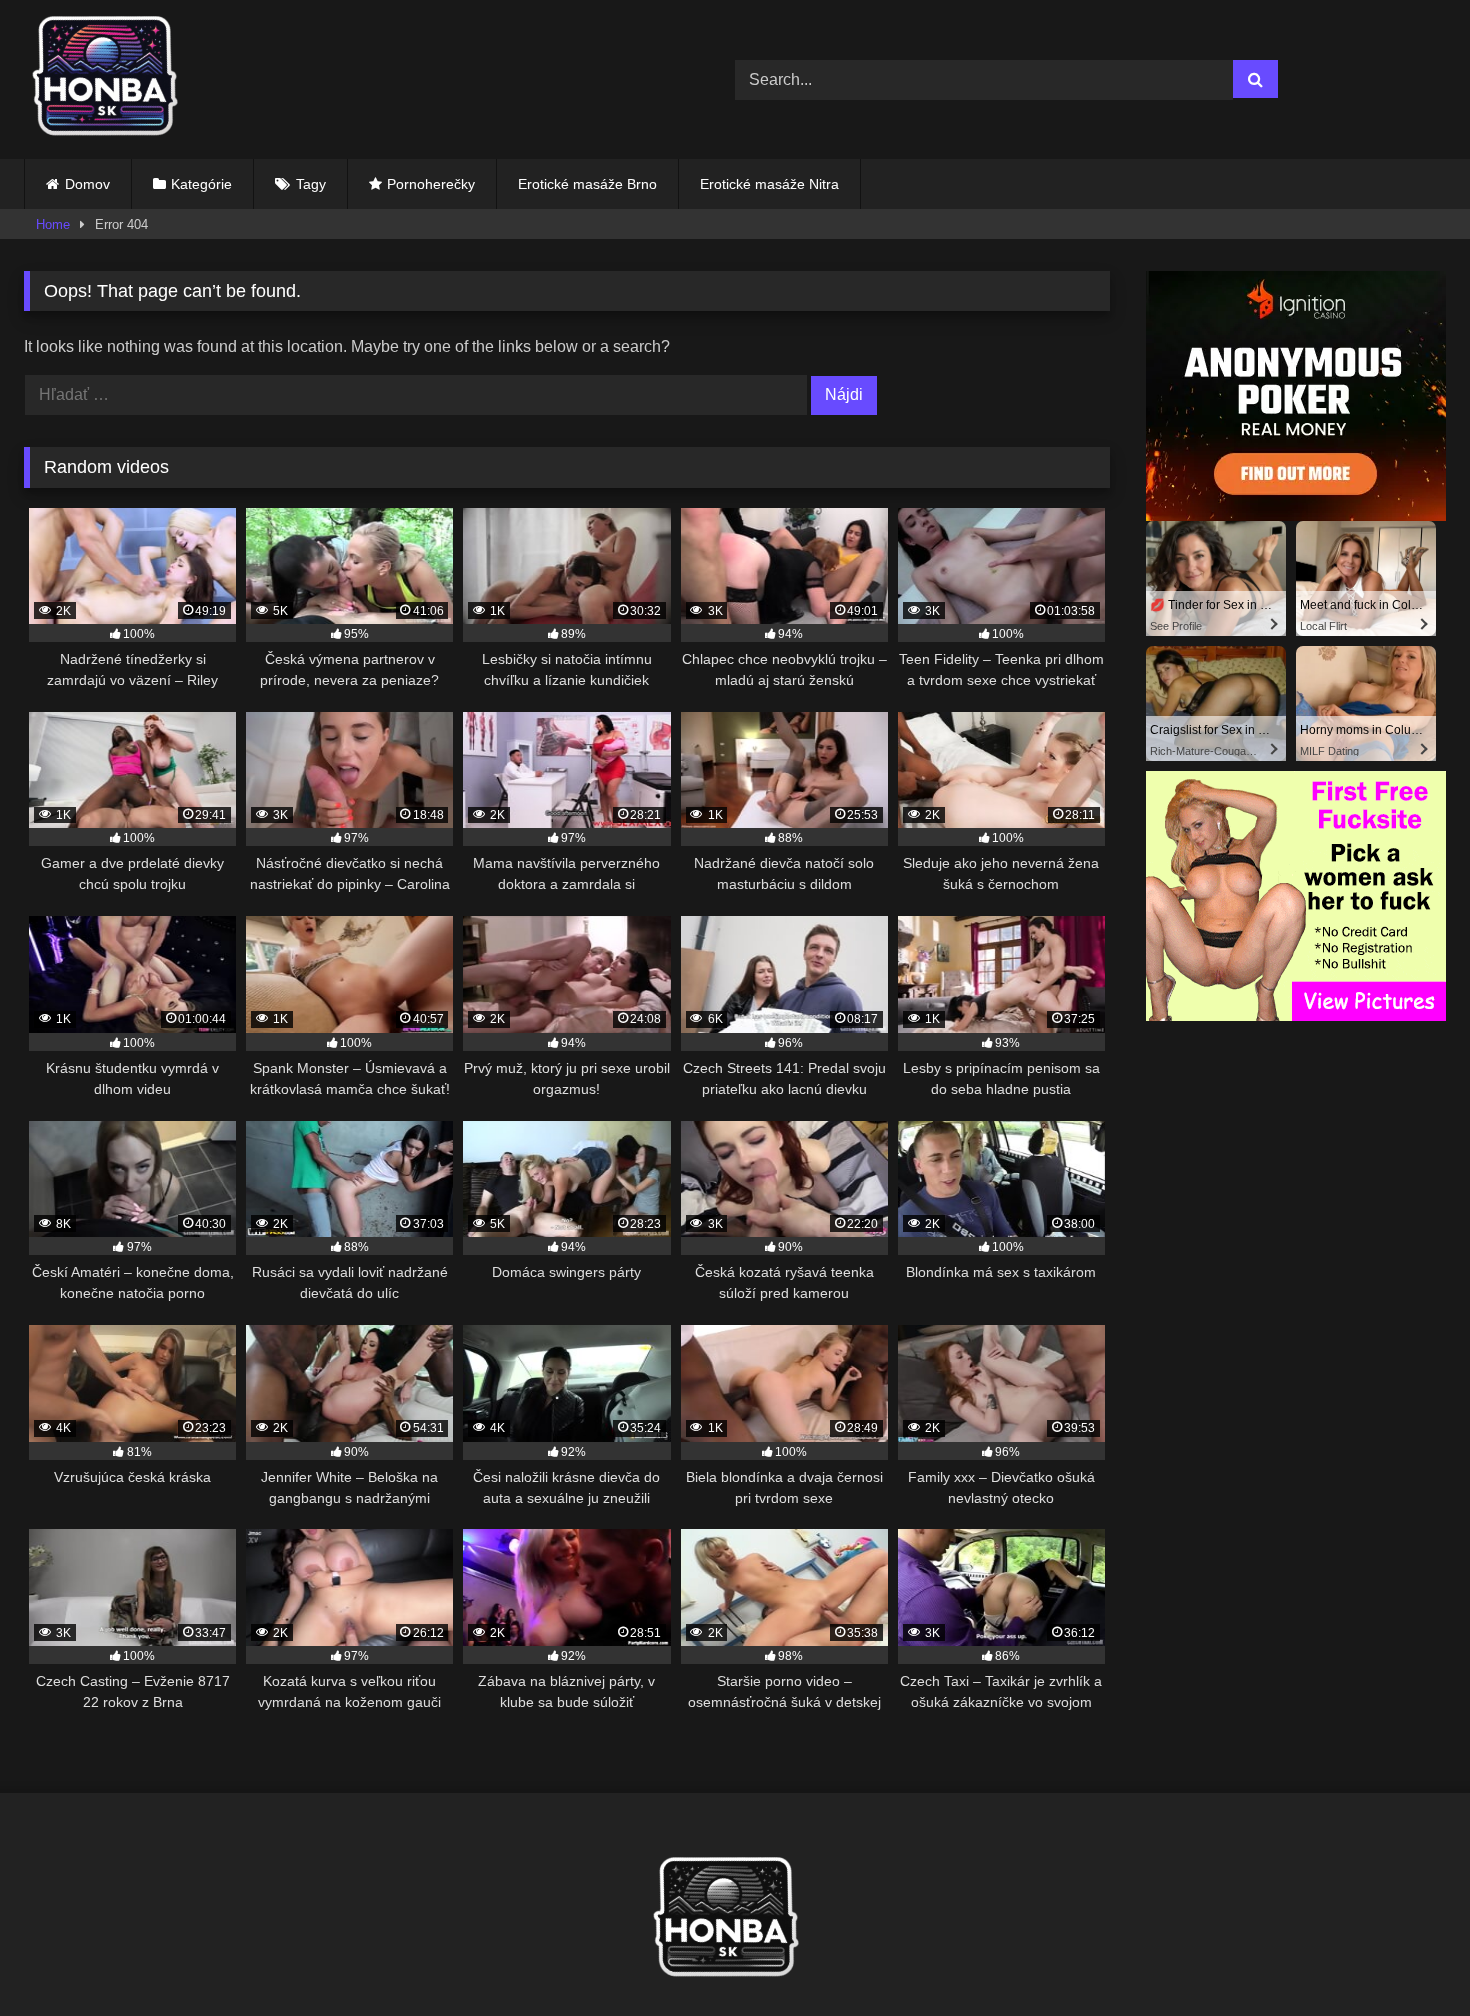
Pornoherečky (431, 184)
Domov (87, 184)
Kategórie (201, 184)
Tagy (311, 184)
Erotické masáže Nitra (769, 184)
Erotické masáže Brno (587, 184)
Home (53, 224)
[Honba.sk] (114, 79)
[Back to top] (1408, 1956)
